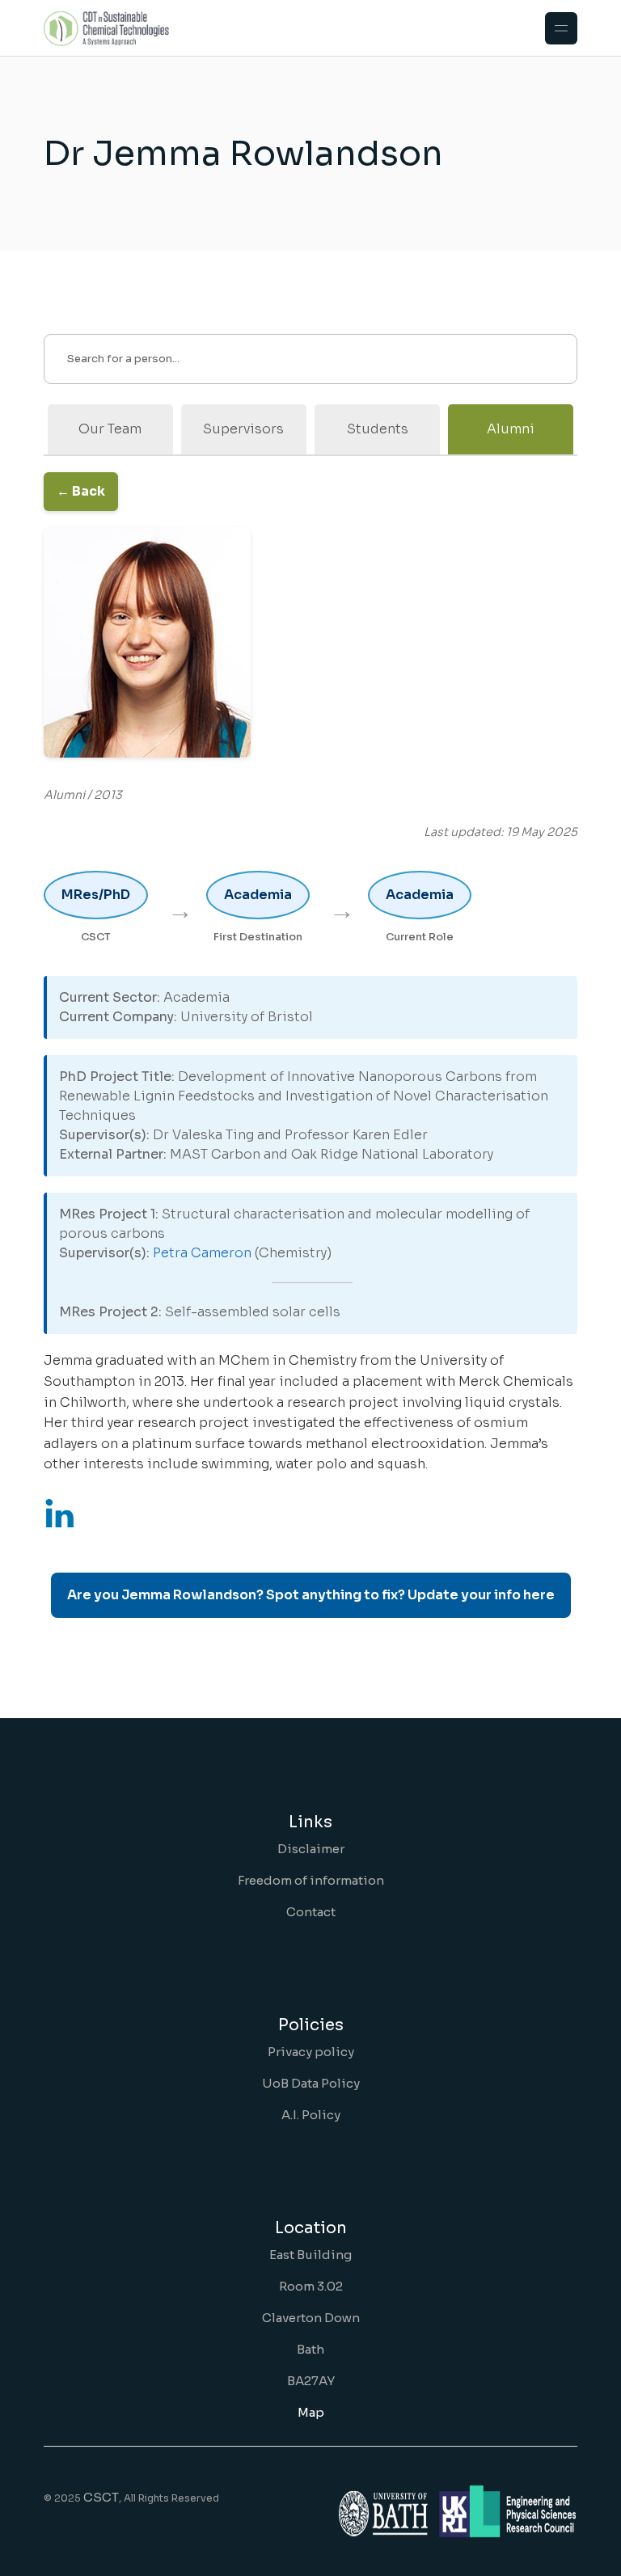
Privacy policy (311, 2052)
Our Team (110, 429)
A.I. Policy (311, 2115)
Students (378, 429)
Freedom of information (311, 1880)
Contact (311, 1912)
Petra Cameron (202, 1253)
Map (311, 2412)
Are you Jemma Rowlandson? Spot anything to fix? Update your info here (311, 1595)
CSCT (101, 2497)
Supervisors (243, 429)
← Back (81, 491)
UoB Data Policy (311, 2083)
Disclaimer (311, 1849)
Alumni (511, 429)
